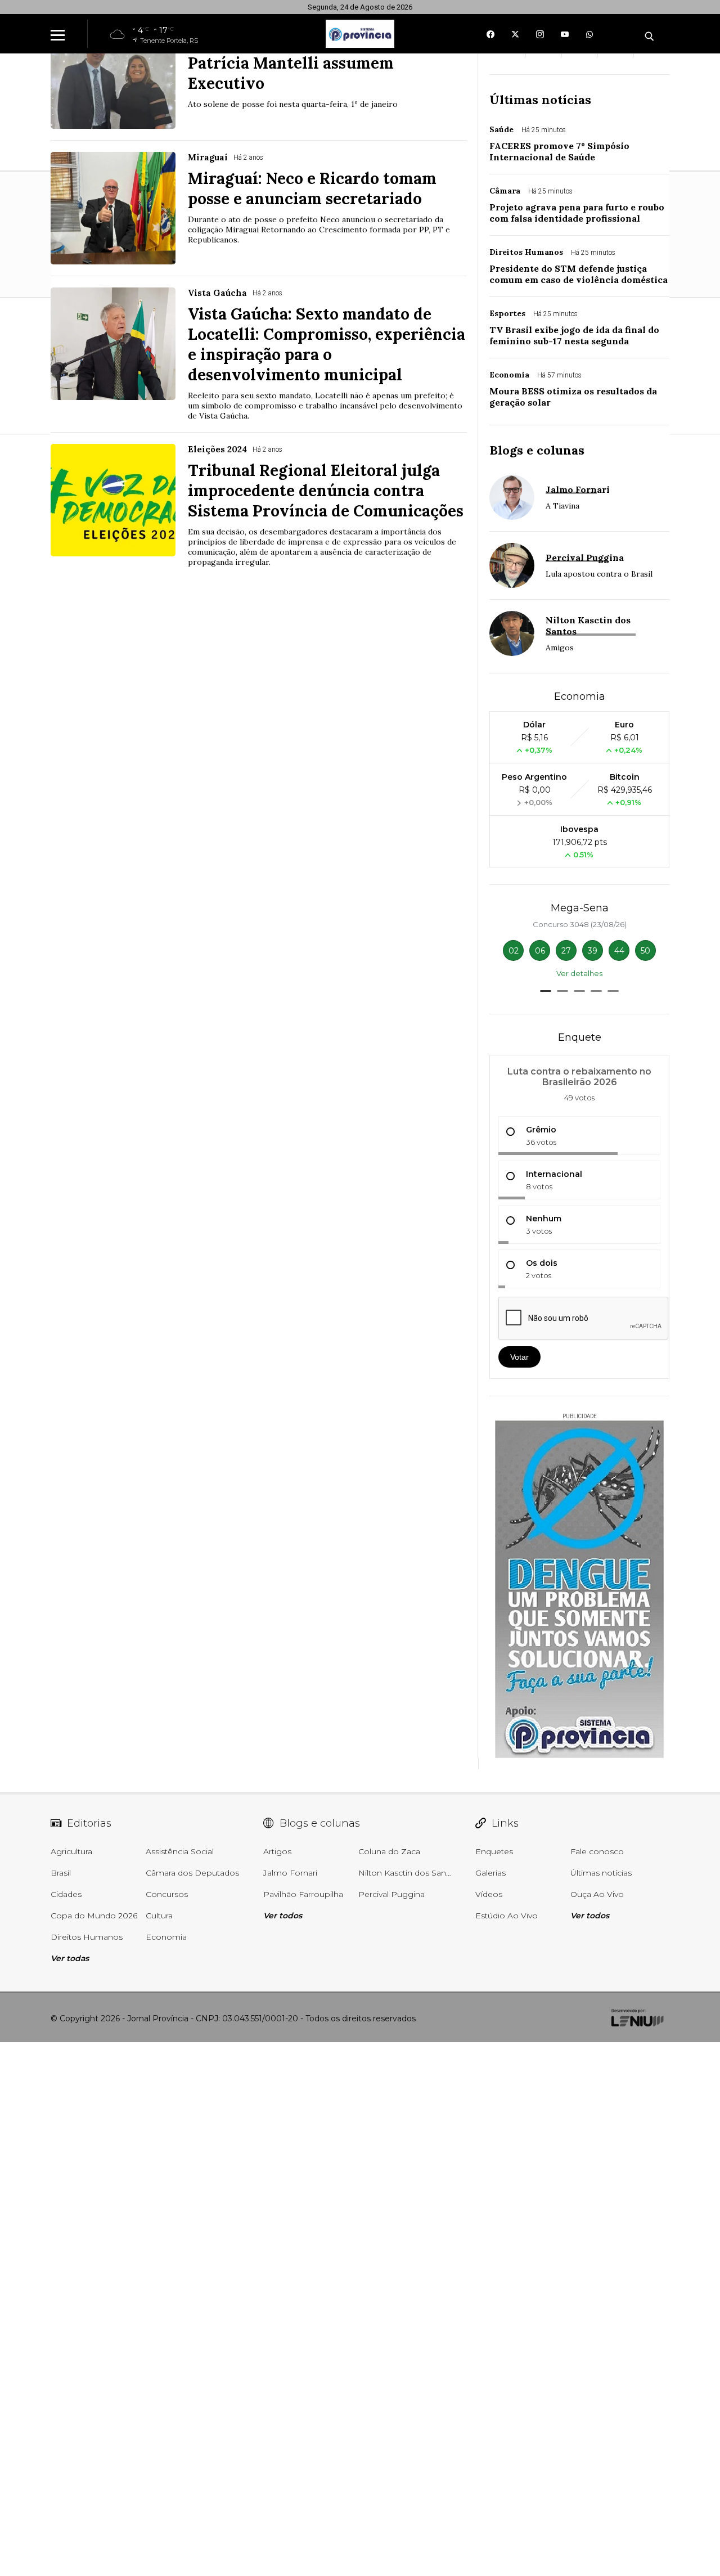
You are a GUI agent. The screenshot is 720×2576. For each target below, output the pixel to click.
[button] (546, 991)
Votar (519, 1357)
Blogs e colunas (537, 450)
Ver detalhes (579, 973)
